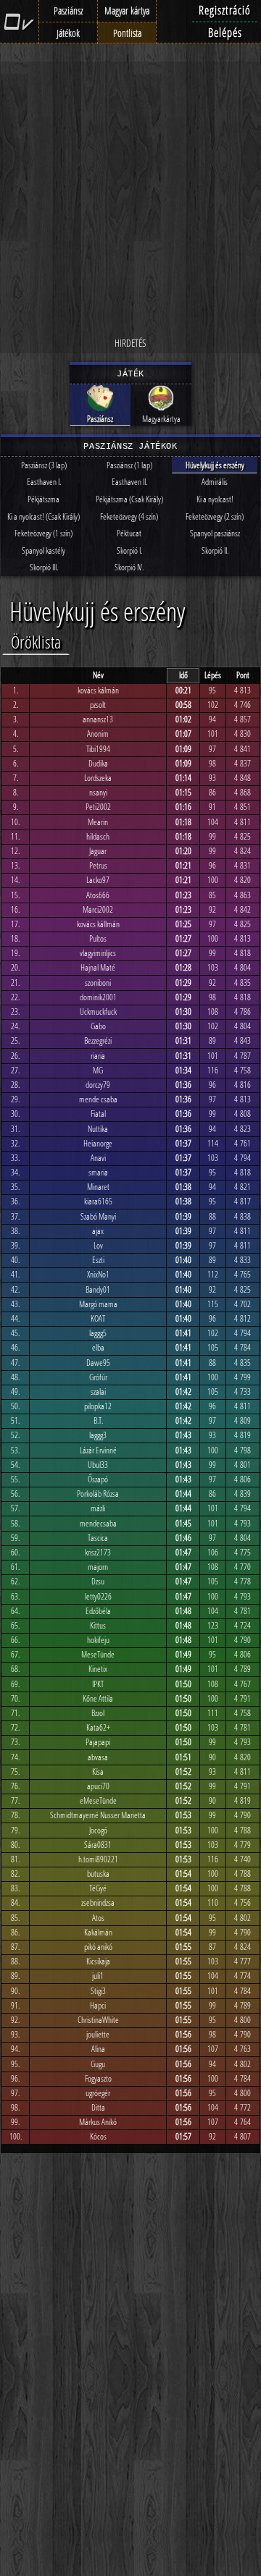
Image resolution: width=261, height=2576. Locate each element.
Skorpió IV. (129, 567)
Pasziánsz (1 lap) (129, 465)
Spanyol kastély (43, 550)
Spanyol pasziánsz (215, 533)
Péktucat (129, 533)
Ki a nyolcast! (215, 499)
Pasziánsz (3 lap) (44, 465)
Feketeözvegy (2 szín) (215, 516)
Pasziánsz (69, 10)
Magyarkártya (161, 419)
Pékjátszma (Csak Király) (129, 499)
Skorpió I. (129, 550)
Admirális (215, 482)
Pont (243, 675)
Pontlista (127, 33)
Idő (183, 675)
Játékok (68, 33)
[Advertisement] (130, 199)
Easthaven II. (129, 482)
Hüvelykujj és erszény (215, 465)
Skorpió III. (44, 567)
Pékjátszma (43, 499)
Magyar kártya (127, 10)
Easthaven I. (44, 482)
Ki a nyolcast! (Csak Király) (43, 516)
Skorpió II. (215, 550)
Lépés (213, 675)
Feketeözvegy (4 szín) (129, 516)
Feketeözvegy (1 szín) (43, 533)
